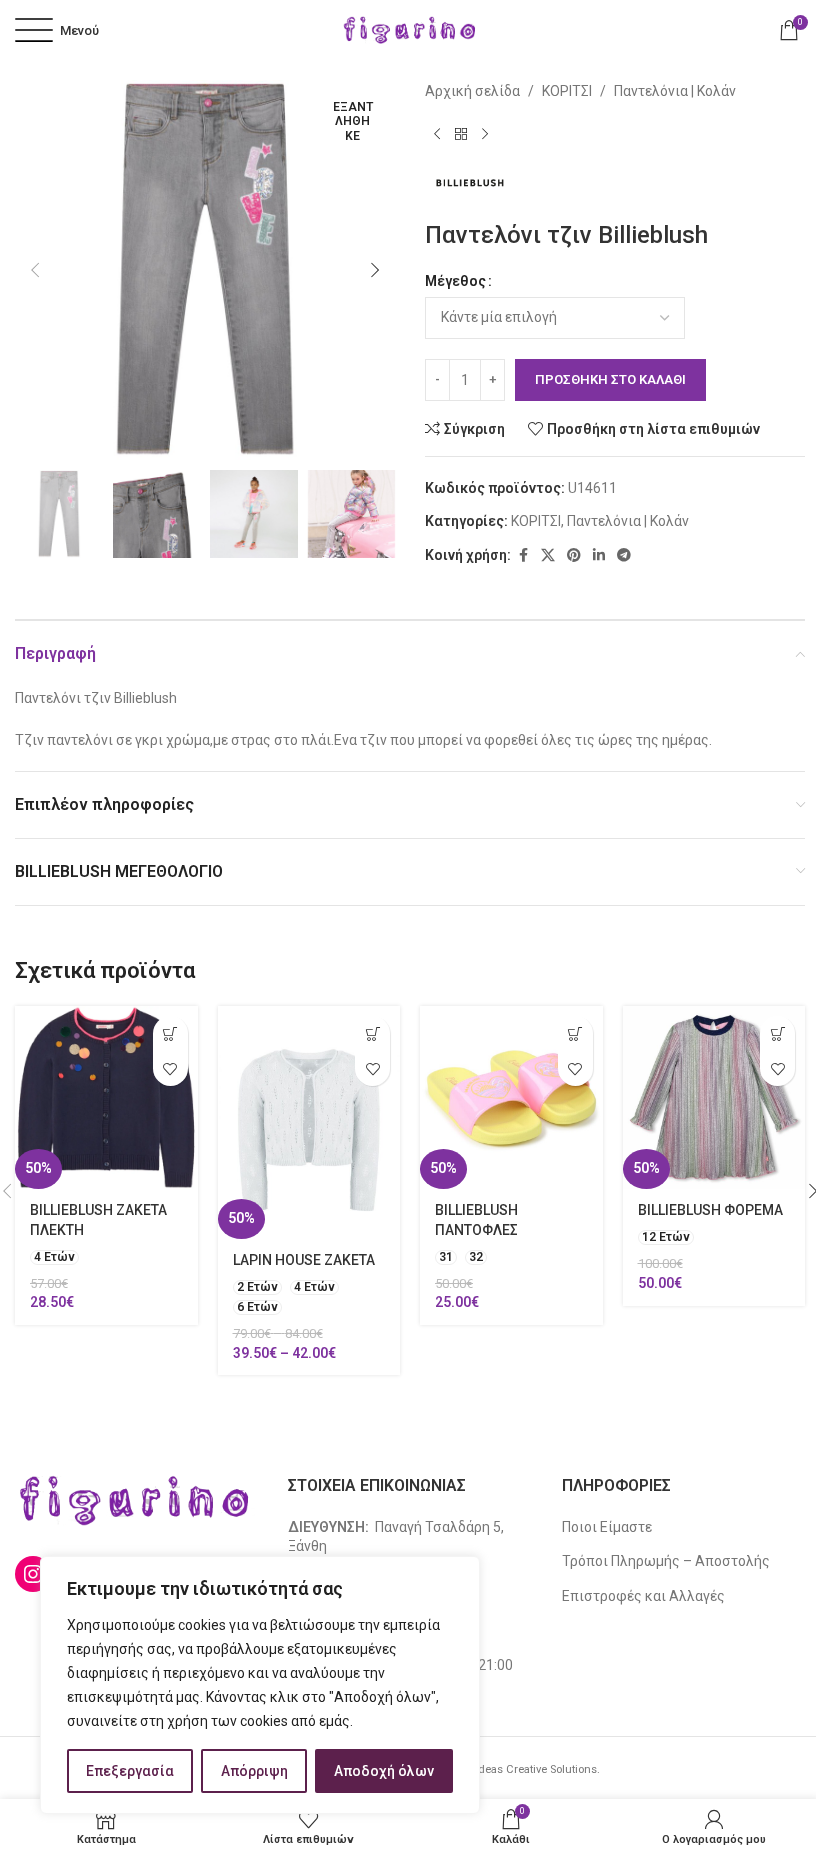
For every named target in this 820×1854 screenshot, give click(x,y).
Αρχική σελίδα (472, 91)
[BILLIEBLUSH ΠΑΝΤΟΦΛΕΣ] (511, 1097)
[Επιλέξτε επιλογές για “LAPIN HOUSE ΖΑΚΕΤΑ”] (372, 1033)
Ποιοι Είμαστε (607, 1527)
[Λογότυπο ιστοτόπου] (410, 29)
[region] (260, 1685)
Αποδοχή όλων (384, 1771)
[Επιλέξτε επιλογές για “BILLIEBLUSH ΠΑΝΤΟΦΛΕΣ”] (575, 1033)
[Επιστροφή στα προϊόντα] (461, 134)
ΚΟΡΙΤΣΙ (567, 91)
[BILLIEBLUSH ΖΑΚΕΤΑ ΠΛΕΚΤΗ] (106, 1097)
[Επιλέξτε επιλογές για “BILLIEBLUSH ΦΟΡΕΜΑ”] (777, 1033)
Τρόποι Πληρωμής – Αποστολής (666, 1561)
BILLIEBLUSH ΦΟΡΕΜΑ (710, 1210)
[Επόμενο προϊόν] (485, 134)
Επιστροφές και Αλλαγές (643, 1596)
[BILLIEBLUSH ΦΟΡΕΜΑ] (714, 1097)
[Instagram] (33, 1574)
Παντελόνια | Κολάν (675, 91)
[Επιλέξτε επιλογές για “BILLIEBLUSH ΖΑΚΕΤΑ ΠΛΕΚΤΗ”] (170, 1033)
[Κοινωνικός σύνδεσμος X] (548, 555)
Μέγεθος (455, 281)
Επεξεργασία (130, 1771)
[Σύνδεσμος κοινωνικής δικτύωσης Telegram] (624, 555)
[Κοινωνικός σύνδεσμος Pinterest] (574, 555)
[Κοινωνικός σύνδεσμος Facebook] (523, 555)
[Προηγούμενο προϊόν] (437, 134)
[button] (35, 270)
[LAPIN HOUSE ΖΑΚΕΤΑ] (309, 1122)
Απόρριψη (254, 1771)
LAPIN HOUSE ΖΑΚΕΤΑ (304, 1260)
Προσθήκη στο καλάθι (610, 379)
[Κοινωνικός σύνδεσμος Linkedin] (599, 555)
